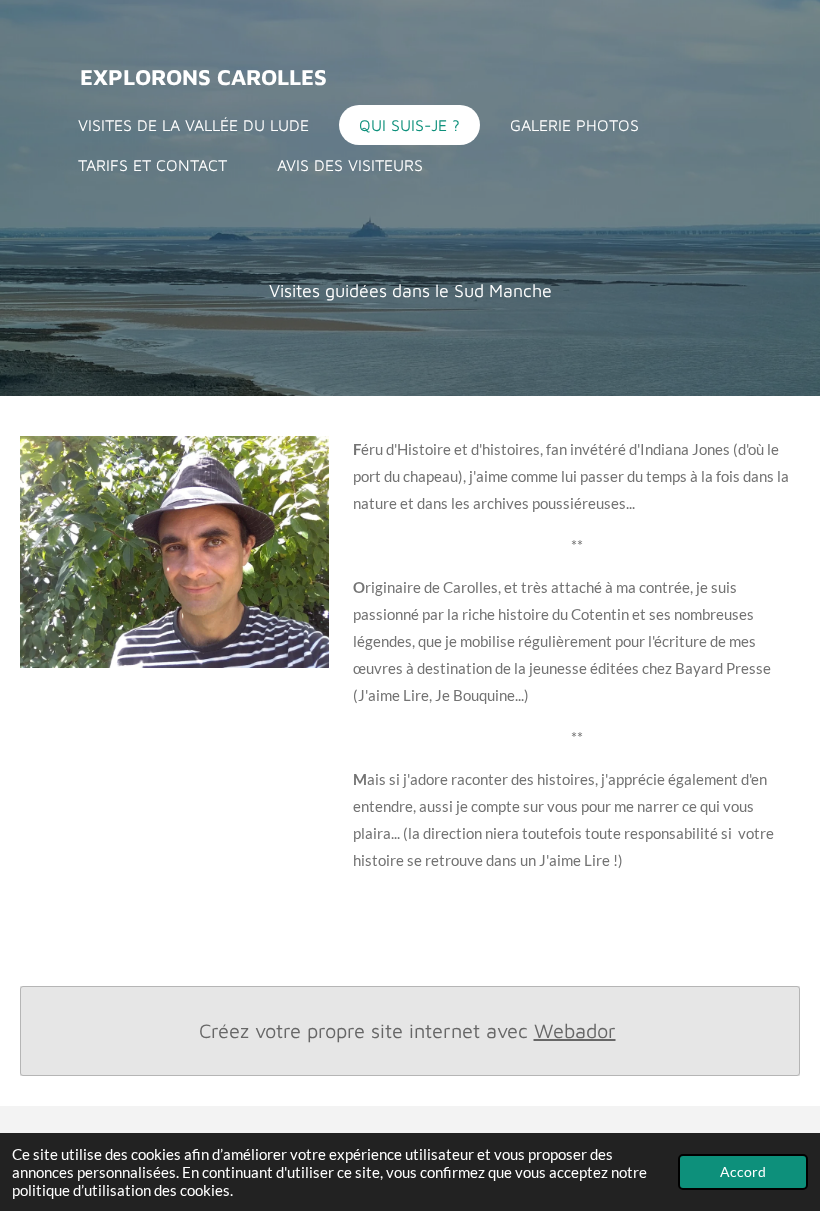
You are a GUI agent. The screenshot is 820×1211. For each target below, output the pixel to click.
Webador (575, 1030)
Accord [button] (743, 1172)
